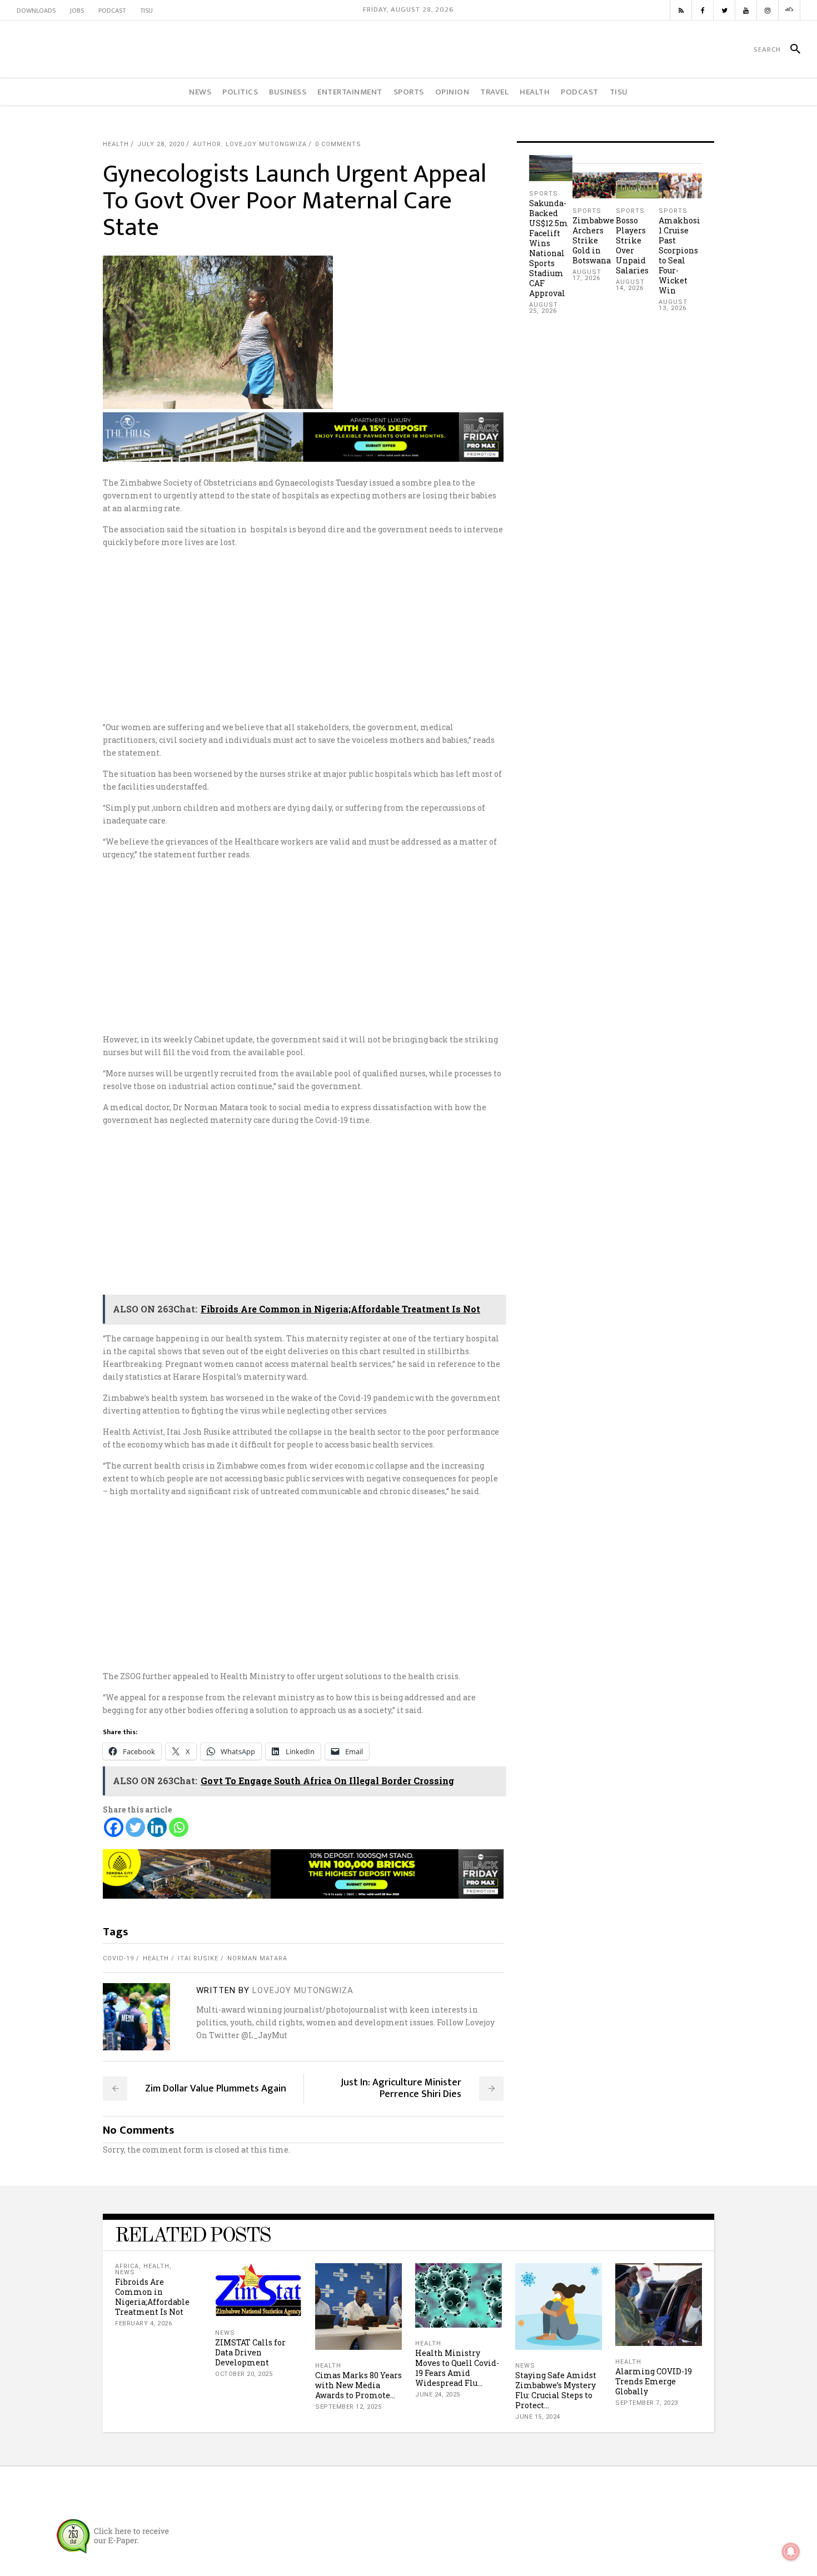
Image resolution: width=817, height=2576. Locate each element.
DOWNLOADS (36, 11)
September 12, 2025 (348, 2407)
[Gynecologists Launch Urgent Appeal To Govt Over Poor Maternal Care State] (136, 2017)
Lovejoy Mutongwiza (303, 1990)
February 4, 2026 (143, 2323)
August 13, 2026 (673, 305)
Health (116, 144)
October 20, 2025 (244, 2374)
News (125, 2272)
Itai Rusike (198, 1958)
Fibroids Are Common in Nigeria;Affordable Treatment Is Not (152, 2297)
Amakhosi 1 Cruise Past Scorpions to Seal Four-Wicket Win (679, 255)
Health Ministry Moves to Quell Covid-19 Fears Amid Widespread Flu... (457, 2368)
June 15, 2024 (538, 2417)
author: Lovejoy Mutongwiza (250, 144)
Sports (544, 194)
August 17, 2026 (587, 275)
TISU (146, 11)
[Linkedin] (157, 1827)
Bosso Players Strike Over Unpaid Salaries (632, 245)
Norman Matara (257, 1958)
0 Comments (338, 144)
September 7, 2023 (647, 2403)
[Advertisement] (409, 635)
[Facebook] (114, 1827)
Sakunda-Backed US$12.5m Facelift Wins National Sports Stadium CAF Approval (549, 248)
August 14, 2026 (630, 285)
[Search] (791, 49)
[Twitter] (135, 1827)
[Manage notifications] (791, 2552)
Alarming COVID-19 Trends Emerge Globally (654, 2381)
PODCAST (112, 11)
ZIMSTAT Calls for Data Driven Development (250, 2352)
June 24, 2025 (438, 2395)
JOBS (77, 11)
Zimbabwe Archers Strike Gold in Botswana (593, 240)
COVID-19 (118, 1958)
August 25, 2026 (544, 308)
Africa (127, 2266)
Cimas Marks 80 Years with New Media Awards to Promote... (358, 2385)
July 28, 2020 (161, 144)
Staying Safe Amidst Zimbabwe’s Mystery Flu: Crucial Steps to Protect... (556, 2390)
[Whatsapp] (179, 1827)
